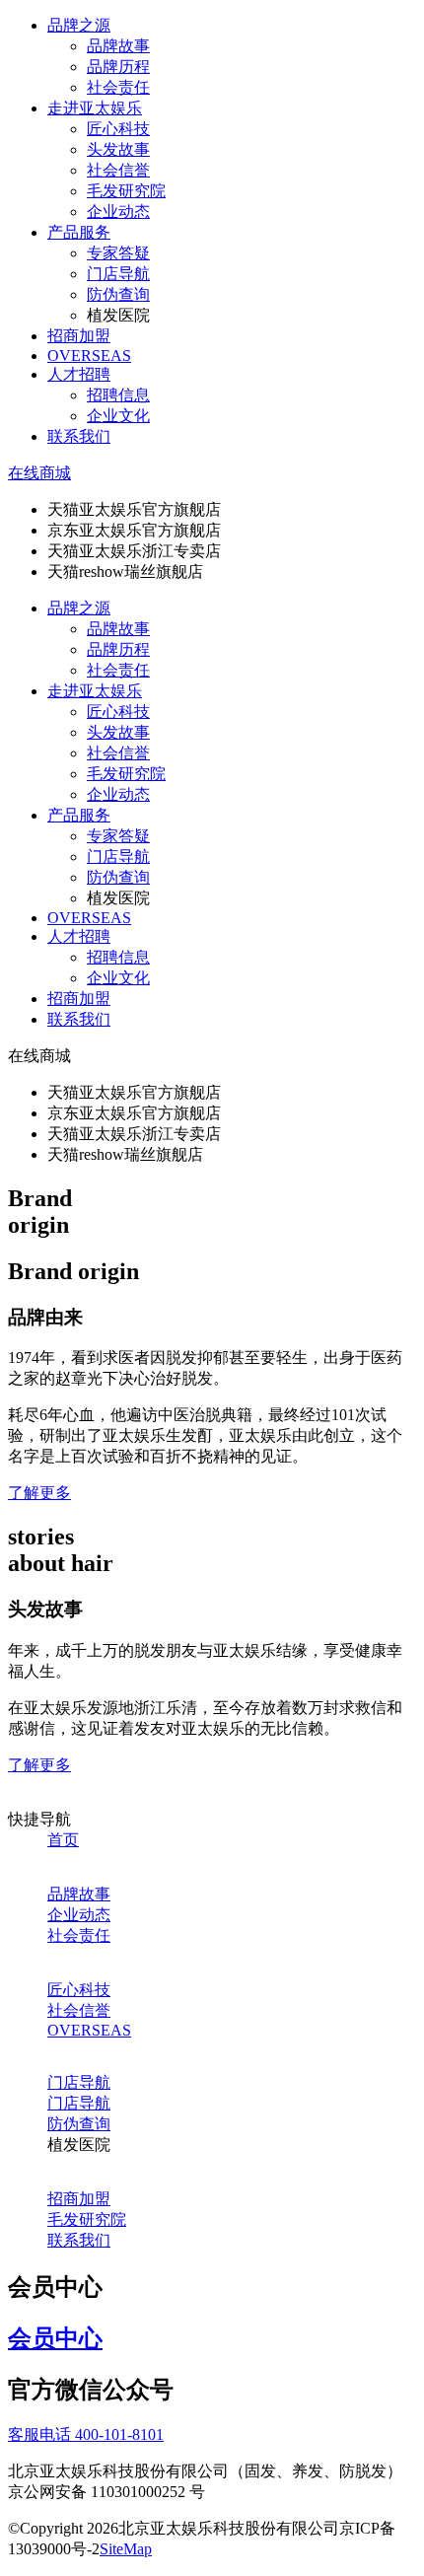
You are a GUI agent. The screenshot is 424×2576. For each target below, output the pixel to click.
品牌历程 (118, 67)
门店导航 (118, 274)
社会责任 (118, 87)
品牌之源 (79, 25)
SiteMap (126, 2549)
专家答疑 (118, 253)
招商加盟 (79, 336)
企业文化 (118, 416)
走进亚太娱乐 (95, 108)
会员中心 (55, 2338)
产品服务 (79, 232)
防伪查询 (118, 294)
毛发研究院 (126, 191)
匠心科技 (118, 129)
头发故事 (118, 149)
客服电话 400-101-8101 (86, 2434)
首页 (63, 1840)
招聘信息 (118, 395)
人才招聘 (79, 374)
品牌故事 (118, 46)
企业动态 (118, 212)
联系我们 (79, 436)
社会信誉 (118, 170)
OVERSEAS (89, 356)
